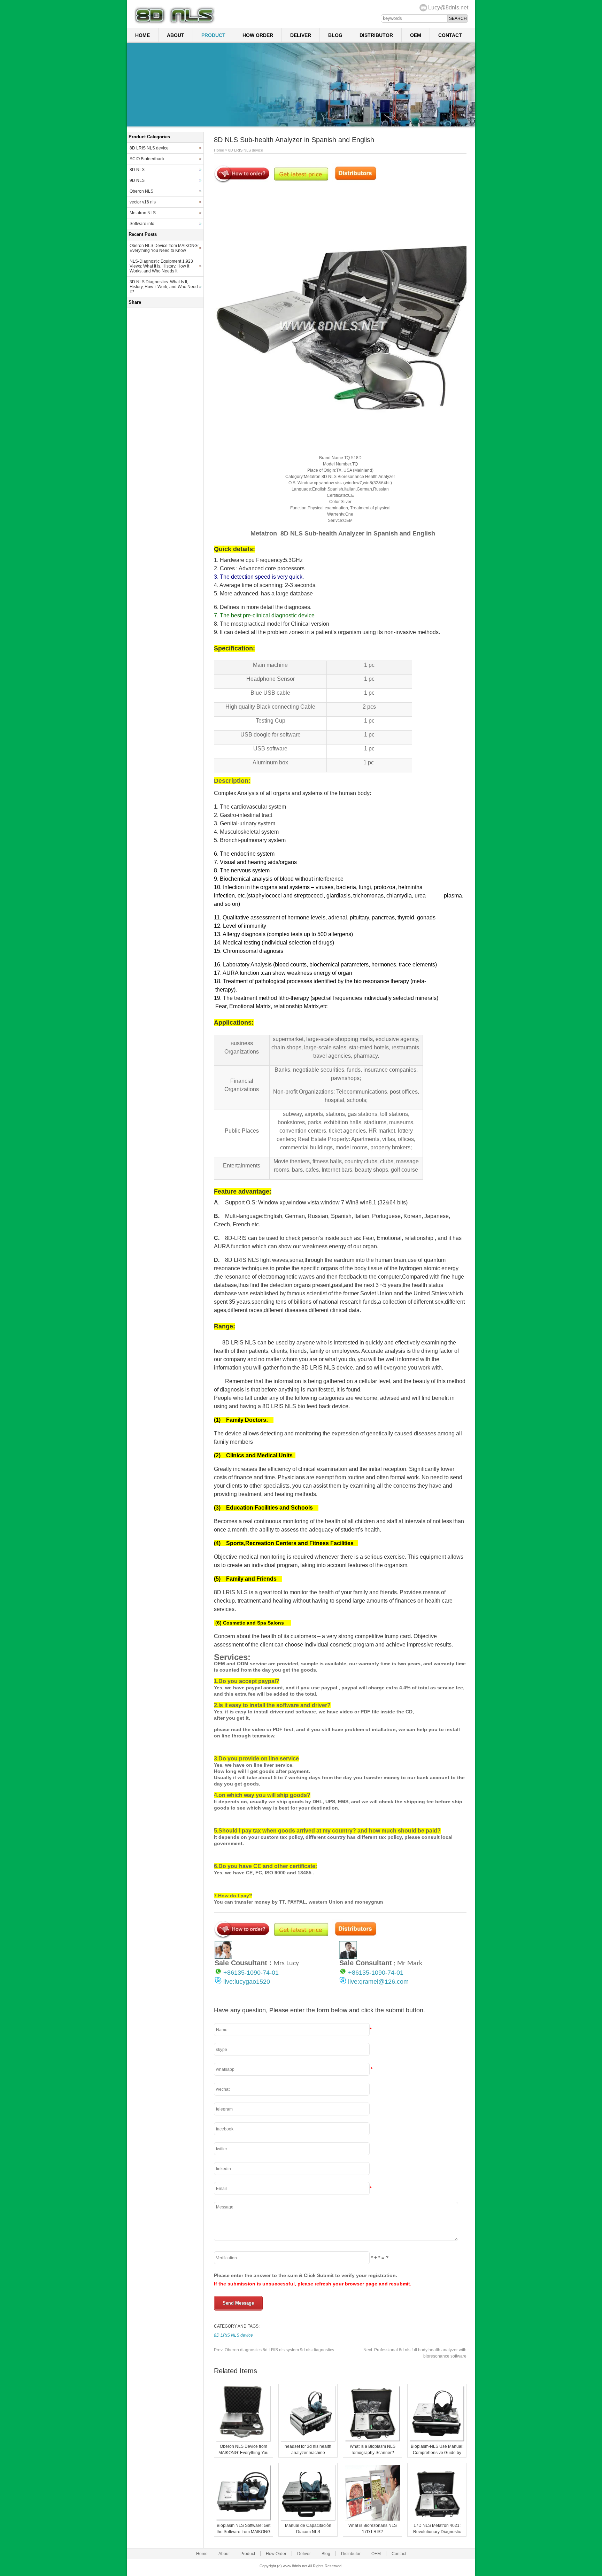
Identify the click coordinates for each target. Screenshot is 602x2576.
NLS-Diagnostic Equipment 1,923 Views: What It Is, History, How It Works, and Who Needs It (161, 266)
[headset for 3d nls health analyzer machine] (308, 2440)
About (176, 35)
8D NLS (137, 170)
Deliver (301, 35)
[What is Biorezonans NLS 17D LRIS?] (372, 2519)
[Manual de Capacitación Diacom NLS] (308, 2519)
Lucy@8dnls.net (448, 7)
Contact (450, 35)
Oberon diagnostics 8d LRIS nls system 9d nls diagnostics (274, 2350)
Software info (142, 224)
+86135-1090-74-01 (251, 1973)
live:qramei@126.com (378, 1982)
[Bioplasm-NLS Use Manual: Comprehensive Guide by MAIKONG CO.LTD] (437, 2440)
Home (142, 35)
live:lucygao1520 (247, 1982)
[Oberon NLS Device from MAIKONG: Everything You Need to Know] (244, 2440)
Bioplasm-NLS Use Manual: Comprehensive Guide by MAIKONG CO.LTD (437, 2453)
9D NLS (137, 180)
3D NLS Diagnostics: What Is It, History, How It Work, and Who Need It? (164, 287)
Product (213, 35)
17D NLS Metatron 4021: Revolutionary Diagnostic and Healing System (437, 2532)
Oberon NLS (141, 191)
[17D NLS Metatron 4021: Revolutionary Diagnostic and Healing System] (437, 2519)
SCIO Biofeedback (147, 159)
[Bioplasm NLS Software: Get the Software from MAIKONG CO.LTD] (244, 2519)
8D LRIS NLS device (246, 150)
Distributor (376, 35)
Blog (335, 35)
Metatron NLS (143, 213)
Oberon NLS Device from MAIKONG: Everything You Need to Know (244, 2453)
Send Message (238, 2303)
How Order (258, 35)
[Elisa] (223, 1957)
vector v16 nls (143, 202)
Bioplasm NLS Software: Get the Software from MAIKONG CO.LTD (244, 2532)
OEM (416, 35)
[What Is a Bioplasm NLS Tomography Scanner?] (372, 2440)
